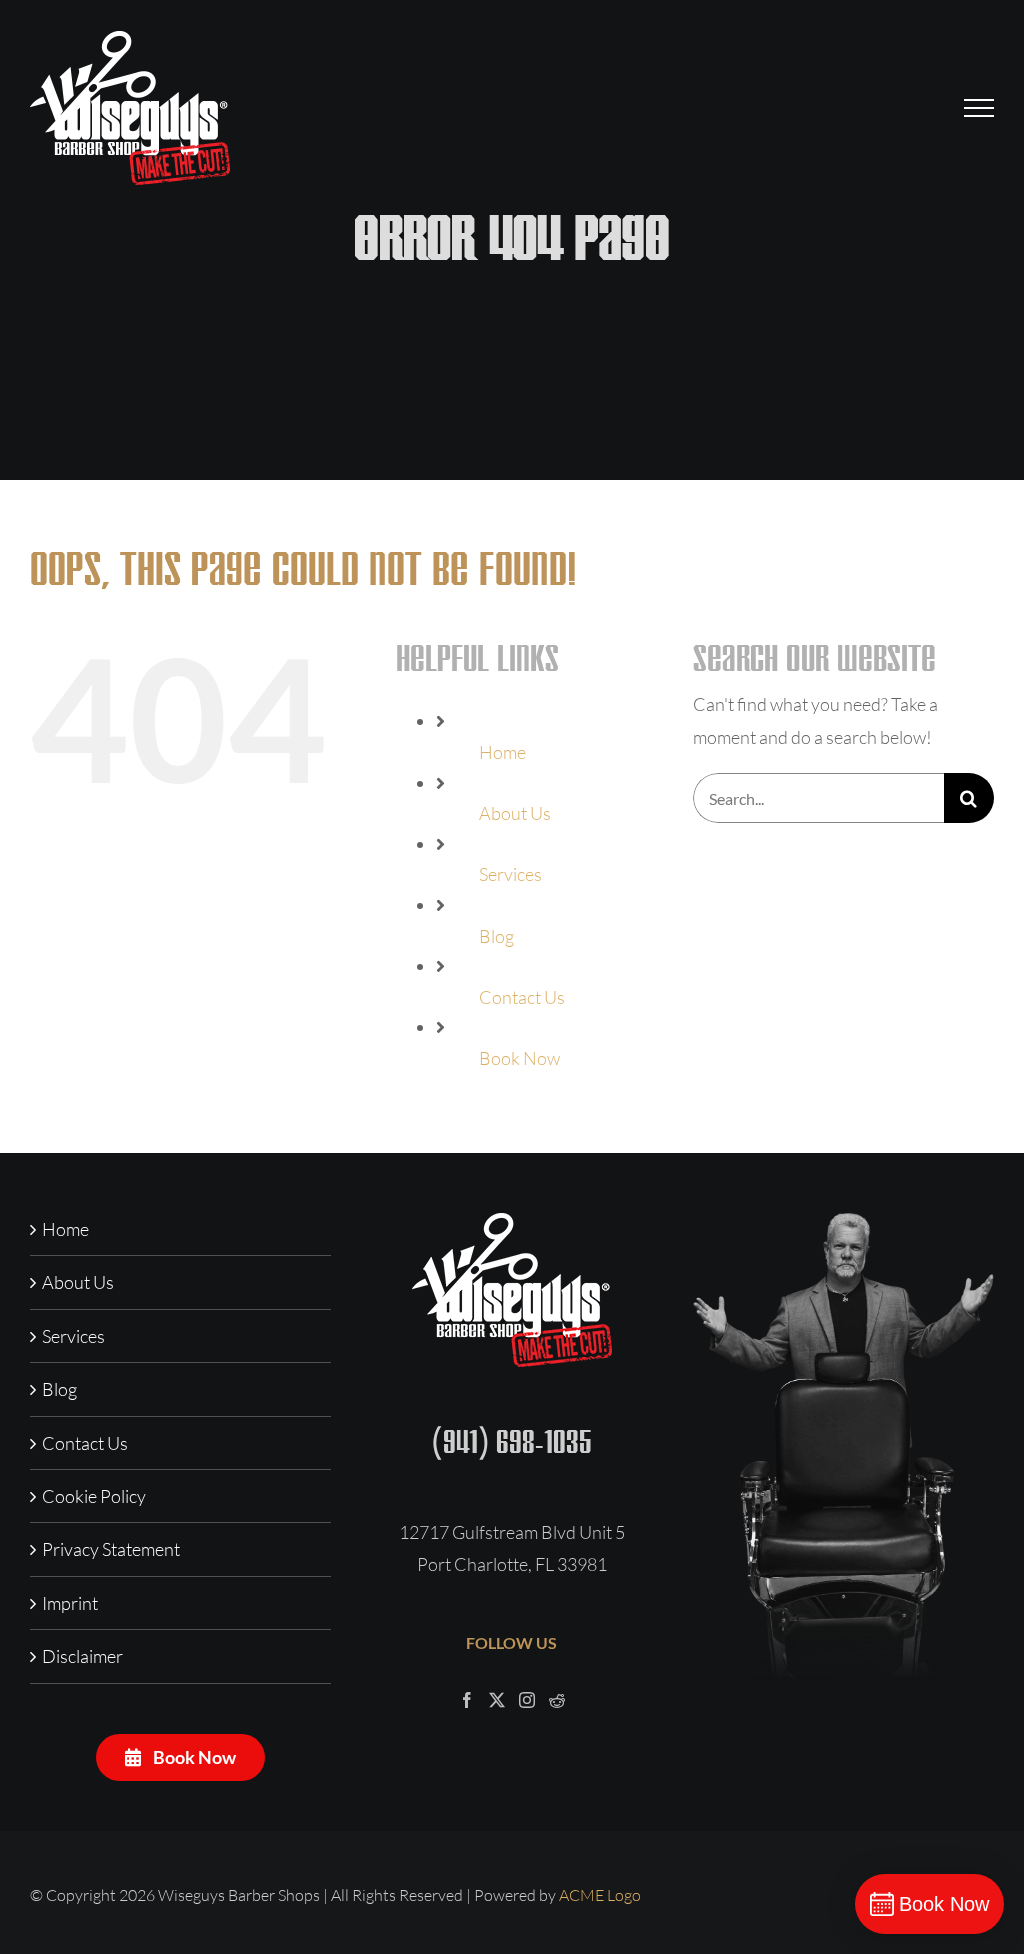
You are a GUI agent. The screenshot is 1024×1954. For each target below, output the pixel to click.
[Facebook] (467, 1700)
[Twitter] (497, 1700)
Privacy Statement (111, 1549)
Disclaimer (82, 1656)
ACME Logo (600, 1895)
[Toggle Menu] (979, 108)
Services (510, 874)
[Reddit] (557, 1700)
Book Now (519, 1058)
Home (502, 752)
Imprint (70, 1603)
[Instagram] (527, 1700)
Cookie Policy (94, 1496)
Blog (496, 936)
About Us (515, 813)
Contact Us (522, 997)
